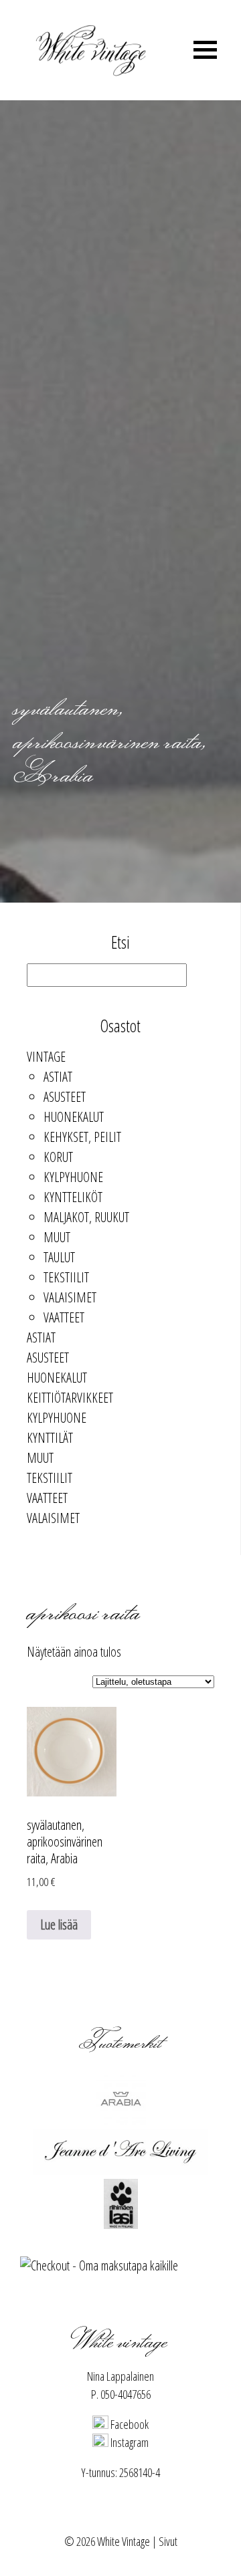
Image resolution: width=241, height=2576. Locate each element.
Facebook (129, 2424)
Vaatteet (64, 1317)
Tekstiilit (66, 1277)
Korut (58, 1157)
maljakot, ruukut (86, 1217)
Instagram (129, 2442)
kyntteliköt (73, 1197)
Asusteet (65, 1097)
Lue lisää (59, 1924)
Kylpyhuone (73, 1177)
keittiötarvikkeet (70, 1398)
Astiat (58, 1077)
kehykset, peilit (82, 1137)
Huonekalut (74, 1117)
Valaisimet (70, 1297)
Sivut (168, 2541)
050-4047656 (126, 2394)
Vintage (46, 1057)
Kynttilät (50, 1438)
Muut (57, 1237)
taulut (59, 1257)
